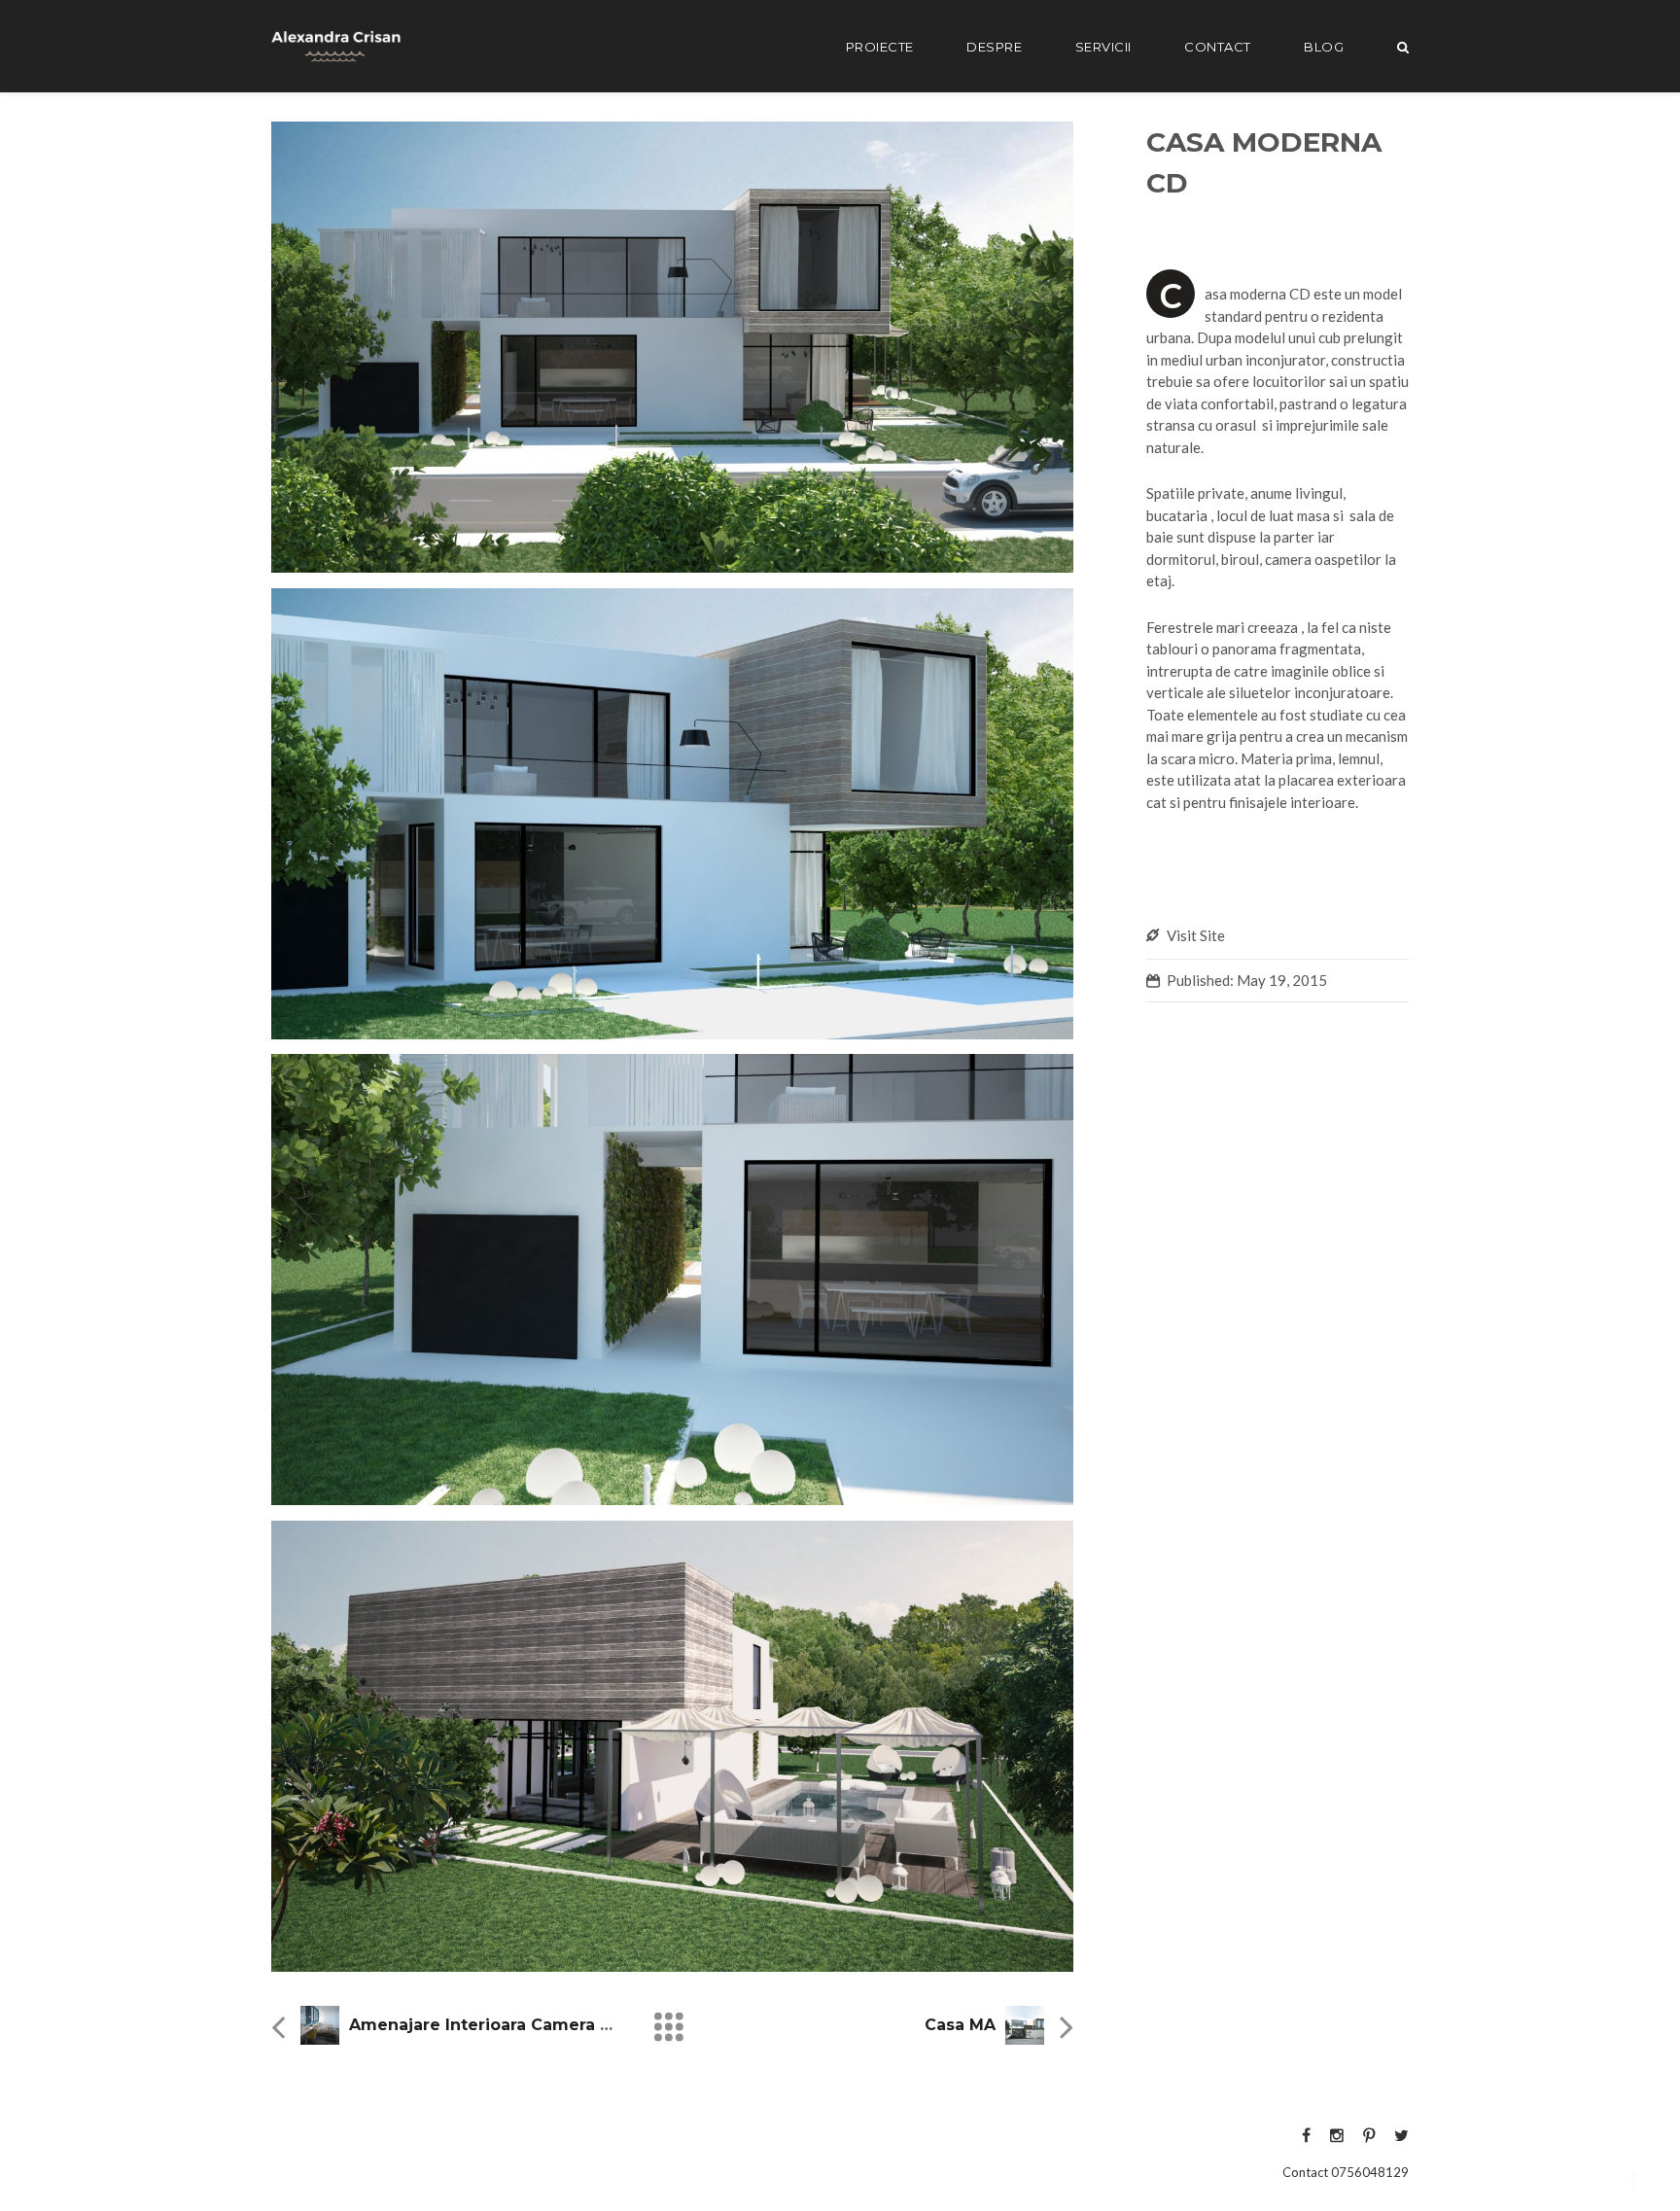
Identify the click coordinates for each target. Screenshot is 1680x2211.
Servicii (1103, 47)
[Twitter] (1397, 2135)
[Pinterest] (1369, 2135)
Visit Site (1196, 935)
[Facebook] (1306, 2135)
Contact (1218, 47)
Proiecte (880, 47)
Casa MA (960, 2025)
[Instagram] (1337, 2135)
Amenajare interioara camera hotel (497, 2025)
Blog (1324, 47)
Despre (994, 47)
